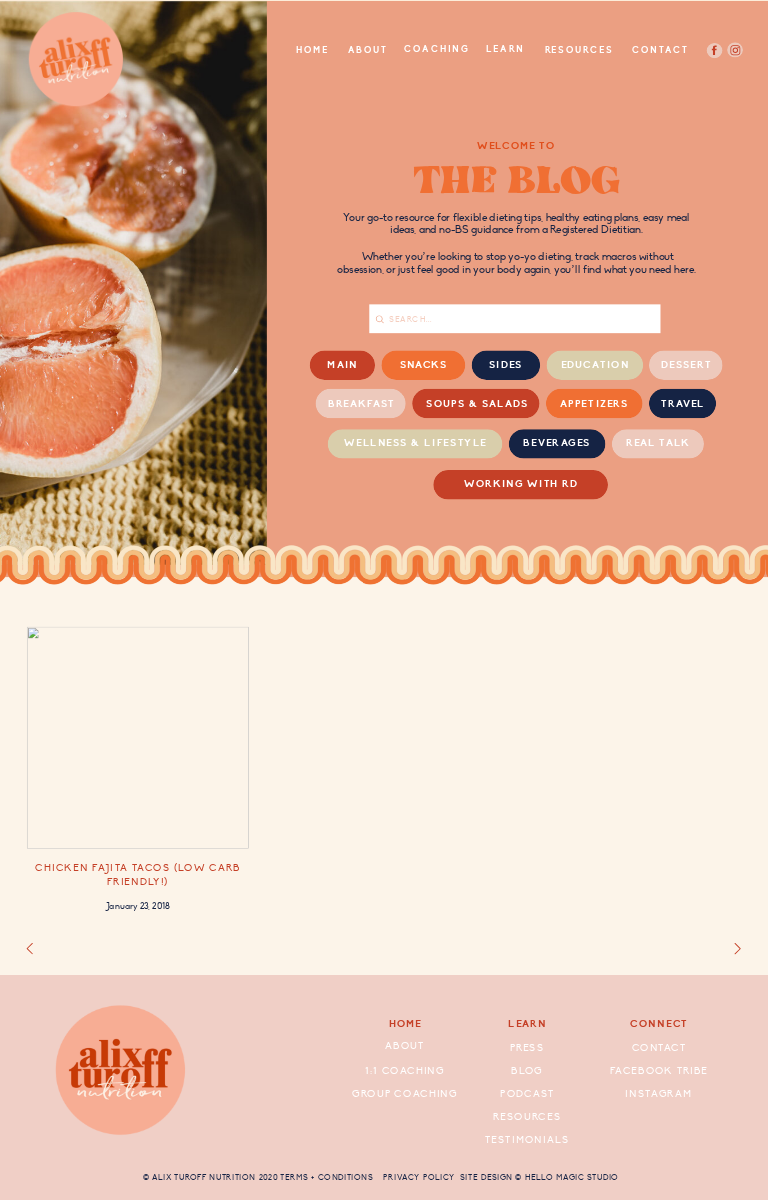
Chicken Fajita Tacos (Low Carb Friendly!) (137, 874)
